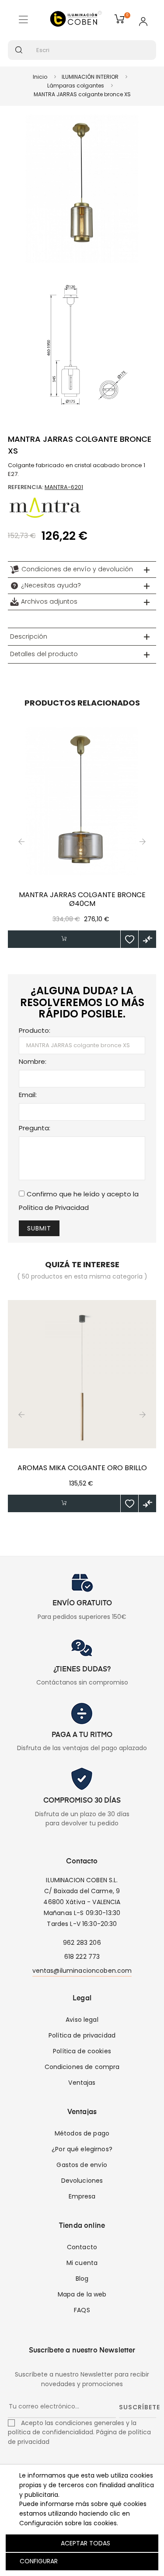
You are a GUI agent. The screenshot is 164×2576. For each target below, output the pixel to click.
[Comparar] (147, 939)
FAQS (82, 2310)
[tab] (82, 570)
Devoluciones (82, 2181)
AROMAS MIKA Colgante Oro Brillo (82, 1468)
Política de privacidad (82, 2035)
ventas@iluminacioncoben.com (82, 1971)
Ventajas (82, 2083)
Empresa (82, 2196)
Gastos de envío (82, 2165)
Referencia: (26, 487)
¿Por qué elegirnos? (82, 2149)
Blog (82, 2279)
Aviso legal (82, 2020)
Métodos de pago (82, 2133)
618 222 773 (82, 1957)
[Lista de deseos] (129, 939)
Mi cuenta (82, 2263)
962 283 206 (82, 1943)
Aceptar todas (85, 2543)
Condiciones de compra (82, 2067)
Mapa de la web (82, 2294)
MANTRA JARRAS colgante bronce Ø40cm (82, 899)
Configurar (38, 2561)
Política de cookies (82, 2051)
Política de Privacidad (54, 1208)
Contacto (82, 2247)
